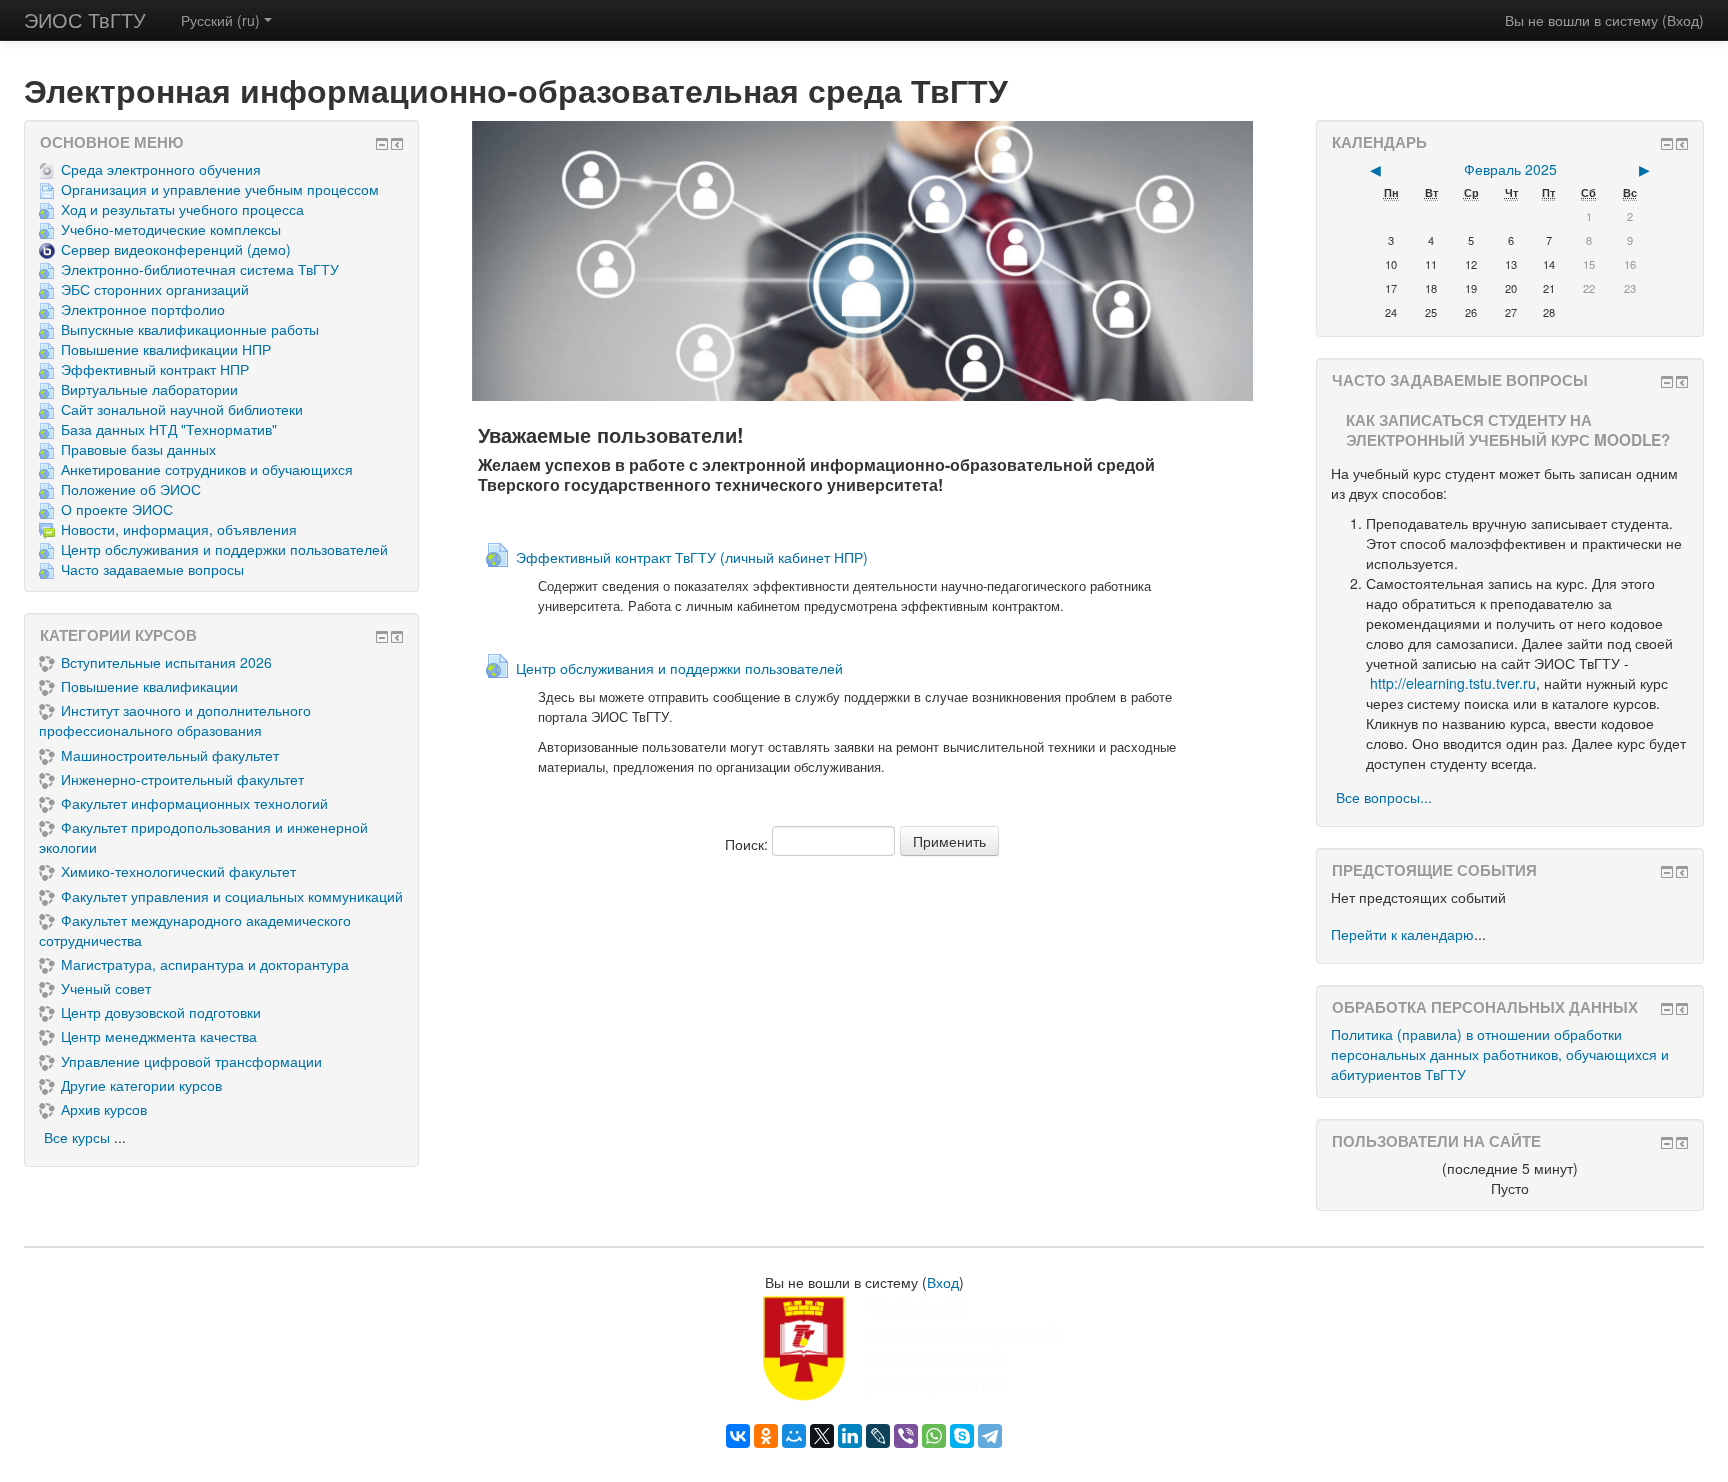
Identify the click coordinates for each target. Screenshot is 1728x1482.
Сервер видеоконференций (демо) (176, 249)
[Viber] (906, 1436)
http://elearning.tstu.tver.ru (1453, 683)
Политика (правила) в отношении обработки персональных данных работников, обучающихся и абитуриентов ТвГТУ (1500, 1054)
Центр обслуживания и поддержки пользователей (224, 549)
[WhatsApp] (934, 1436)
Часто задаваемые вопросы (152, 569)
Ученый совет (106, 988)
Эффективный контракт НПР (155, 369)
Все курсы (77, 1137)
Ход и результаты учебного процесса (182, 209)
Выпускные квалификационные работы (190, 329)
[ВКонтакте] (738, 1436)
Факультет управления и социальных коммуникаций (232, 896)
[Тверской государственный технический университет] (864, 1346)
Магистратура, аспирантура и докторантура (205, 964)
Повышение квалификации (149, 686)
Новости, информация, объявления (179, 529)
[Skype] (962, 1436)
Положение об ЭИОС (131, 489)
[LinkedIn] (850, 1436)
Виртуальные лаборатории (149, 389)
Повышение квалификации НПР (166, 349)
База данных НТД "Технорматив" (169, 429)
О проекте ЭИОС (117, 509)
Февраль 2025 (1510, 169)
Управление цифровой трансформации (191, 1061)
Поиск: (748, 844)
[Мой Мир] (794, 1436)
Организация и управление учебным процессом (220, 189)
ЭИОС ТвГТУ (85, 19)
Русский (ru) (220, 20)
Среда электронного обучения (161, 169)
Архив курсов (104, 1109)
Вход (1683, 20)
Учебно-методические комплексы (171, 229)
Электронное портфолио (143, 309)
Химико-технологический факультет (178, 871)
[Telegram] (990, 1436)
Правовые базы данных (138, 449)
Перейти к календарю (1402, 934)
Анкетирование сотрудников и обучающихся (207, 469)
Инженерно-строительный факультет (182, 779)
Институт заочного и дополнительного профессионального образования (175, 720)
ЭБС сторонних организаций (155, 289)
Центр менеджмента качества (159, 1036)
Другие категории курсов (141, 1085)
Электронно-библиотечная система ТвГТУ (200, 269)
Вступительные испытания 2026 (166, 662)
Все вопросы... (1384, 797)
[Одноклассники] (766, 1436)
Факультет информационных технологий (194, 803)
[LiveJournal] (878, 1436)
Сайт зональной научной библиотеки (182, 409)
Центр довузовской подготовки (161, 1012)
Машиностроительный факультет (170, 755)
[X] (822, 1436)
